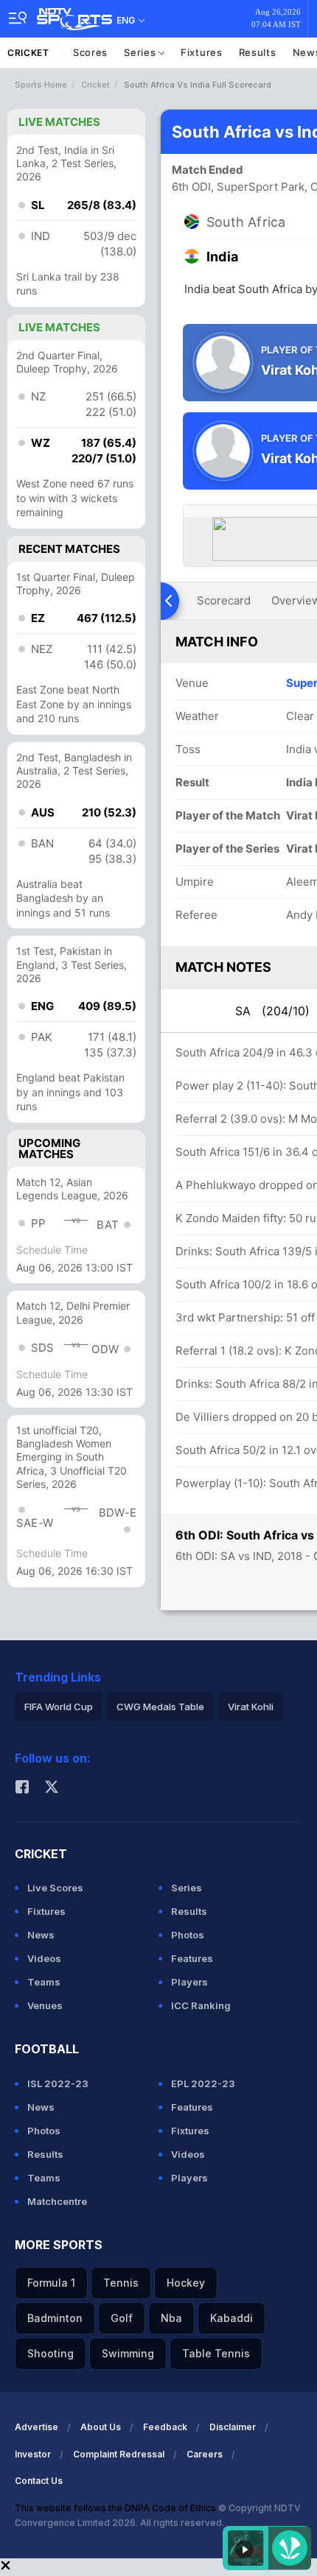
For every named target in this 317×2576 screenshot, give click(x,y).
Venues (45, 2005)
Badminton (55, 2318)
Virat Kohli (251, 1707)
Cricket (28, 53)
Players (189, 1982)
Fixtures (202, 52)
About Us (101, 2427)
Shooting (50, 2353)
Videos (44, 1958)
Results (258, 52)
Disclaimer (233, 2427)
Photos (188, 1935)
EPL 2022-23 (203, 2083)
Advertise (36, 2427)
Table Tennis (216, 2353)
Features (192, 1958)
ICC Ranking (201, 2005)
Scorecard (224, 600)
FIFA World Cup (59, 1707)
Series (141, 52)
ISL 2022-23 (58, 2083)
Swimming (128, 2353)
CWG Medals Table (160, 1707)
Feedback (165, 2427)
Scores (90, 52)
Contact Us (39, 2481)
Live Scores (55, 1888)
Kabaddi (231, 2318)
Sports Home (41, 85)
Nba (171, 2318)
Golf (122, 2318)
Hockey (186, 2283)
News (41, 1935)
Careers (205, 2454)
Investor (33, 2454)
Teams (44, 1982)
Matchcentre (57, 2201)
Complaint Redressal (119, 2454)
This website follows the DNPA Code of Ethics (116, 2508)
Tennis (121, 2283)
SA (272, 1011)
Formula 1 (51, 2283)
